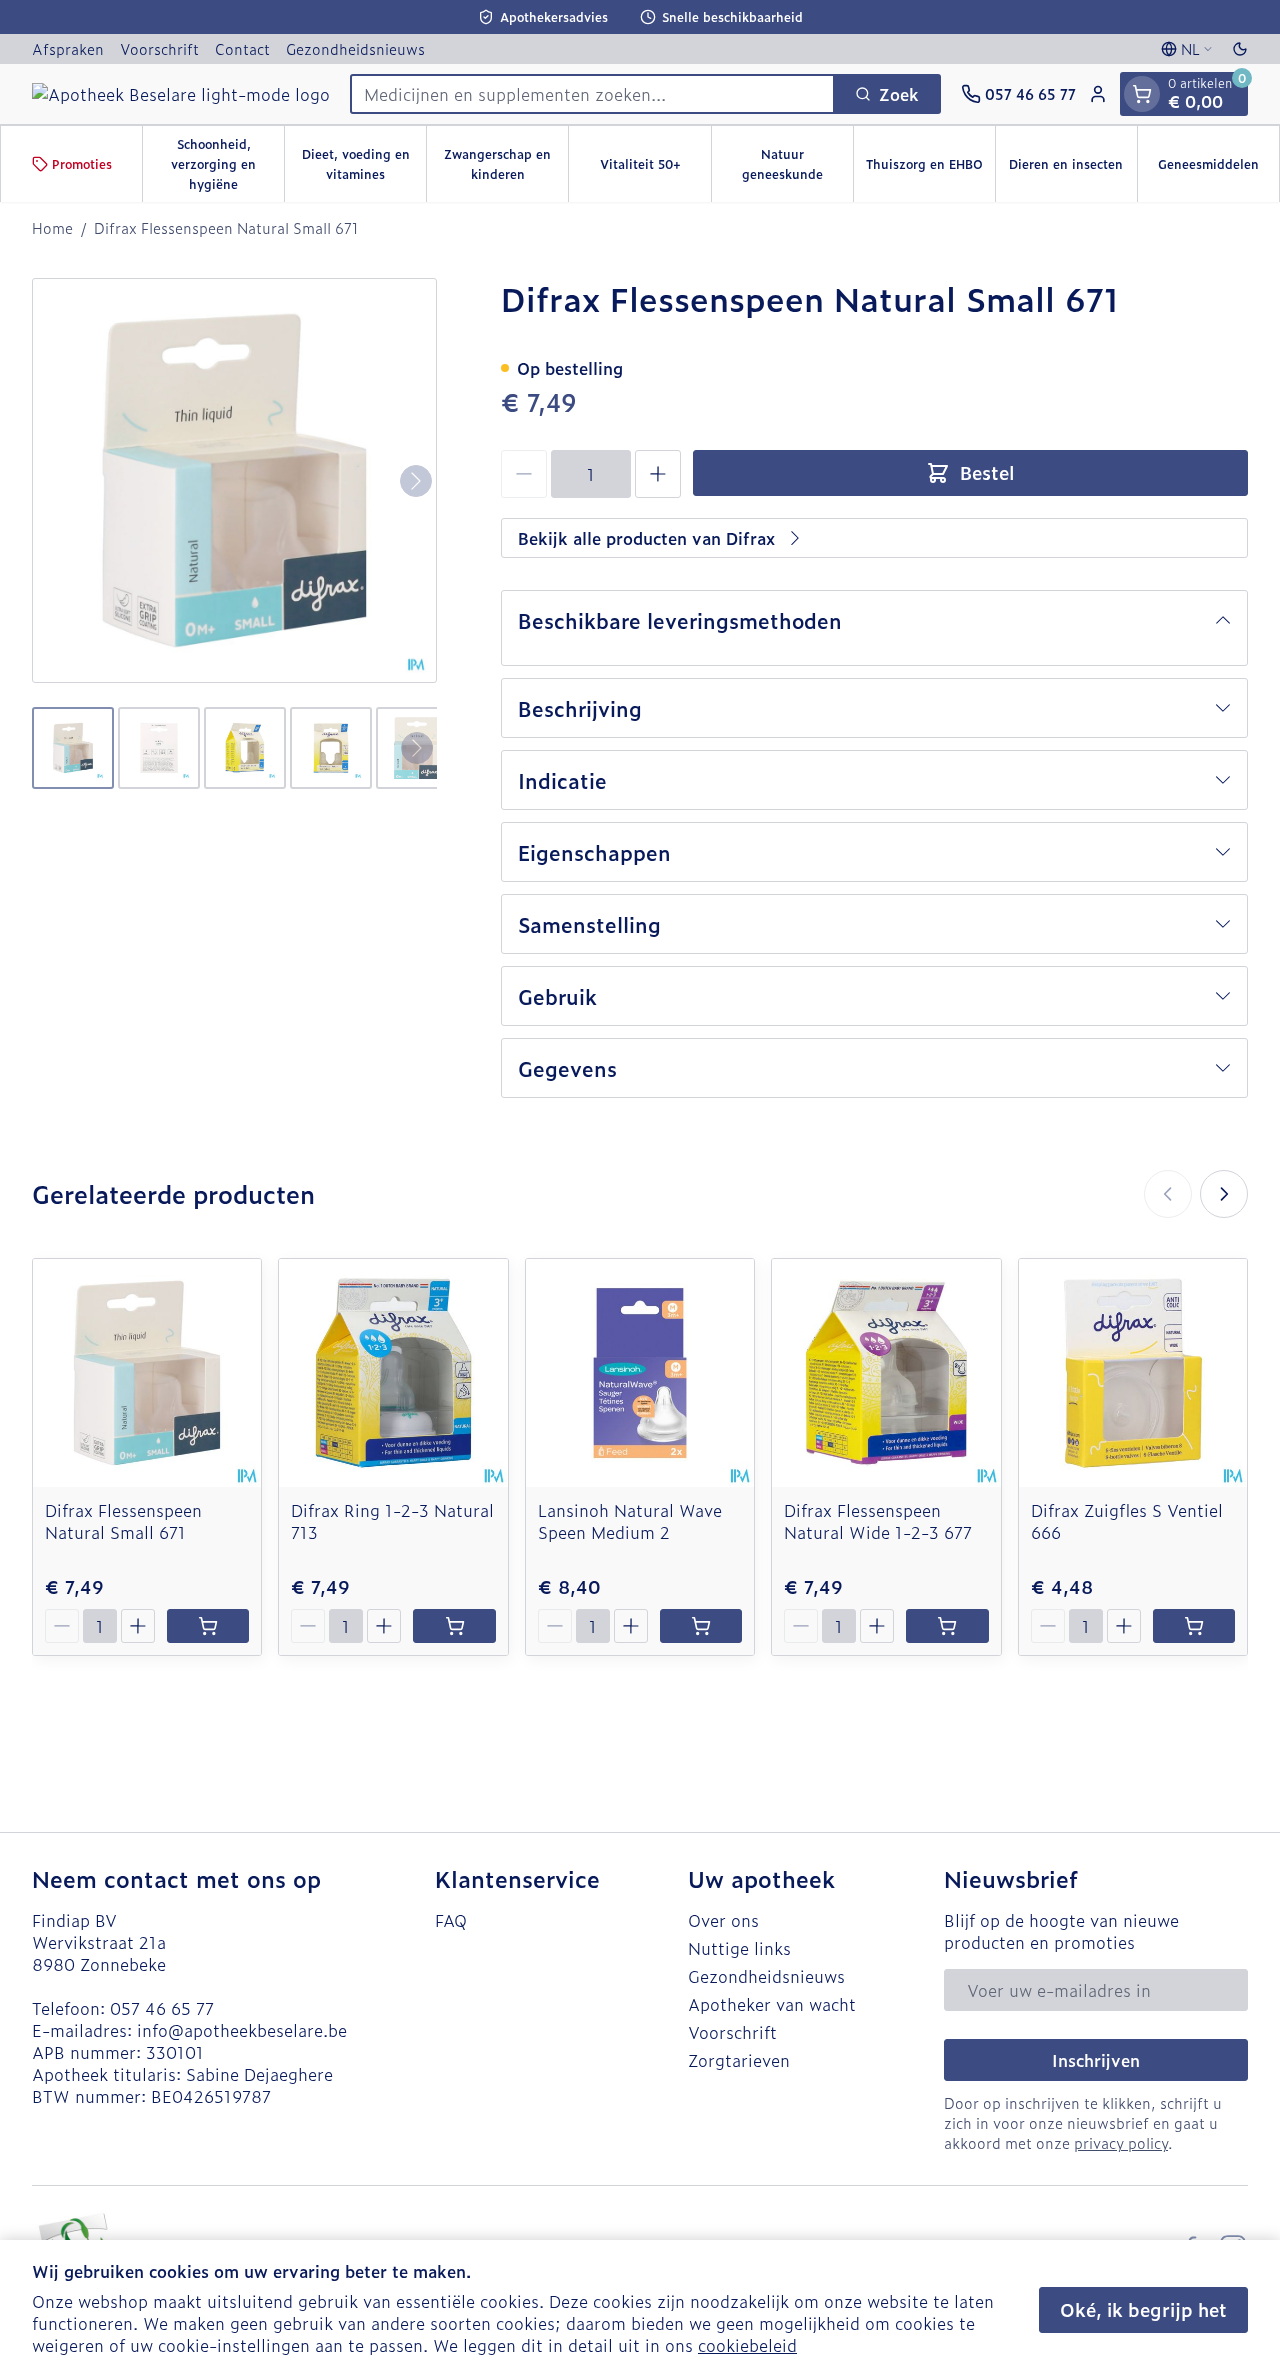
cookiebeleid (747, 2345)
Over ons (723, 1920)
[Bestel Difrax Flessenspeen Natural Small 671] (208, 1626)
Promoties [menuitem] (82, 164)
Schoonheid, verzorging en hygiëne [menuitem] (227, 164)
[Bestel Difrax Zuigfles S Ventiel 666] (1194, 1626)
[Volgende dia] (1224, 1194)
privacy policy (1121, 2142)
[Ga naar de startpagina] (181, 94)
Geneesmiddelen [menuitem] (1218, 169)
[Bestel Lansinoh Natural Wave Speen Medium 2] (701, 1626)
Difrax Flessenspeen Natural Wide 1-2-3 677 (878, 1521)
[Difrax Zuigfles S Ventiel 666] (1133, 1373)
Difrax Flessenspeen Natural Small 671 (123, 1521)
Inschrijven (1096, 2060)
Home (52, 228)
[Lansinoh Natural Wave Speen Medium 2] (640, 1373)
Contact (242, 48)
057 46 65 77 (162, 2008)
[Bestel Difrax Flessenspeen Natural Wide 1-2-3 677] (947, 1626)
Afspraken (68, 48)
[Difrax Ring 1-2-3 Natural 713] (393, 1373)
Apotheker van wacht (772, 2004)
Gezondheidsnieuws (355, 48)
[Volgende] (416, 481)
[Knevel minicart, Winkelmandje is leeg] (1142, 94)
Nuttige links (739, 1948)
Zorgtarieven (739, 2060)
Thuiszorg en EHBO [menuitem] (930, 169)
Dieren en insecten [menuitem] (1073, 169)
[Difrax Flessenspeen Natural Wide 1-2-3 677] (886, 1373)
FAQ (451, 1920)
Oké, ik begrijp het (1143, 2309)
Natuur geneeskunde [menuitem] (797, 164)
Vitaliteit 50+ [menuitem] (655, 169)
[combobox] (592, 94)
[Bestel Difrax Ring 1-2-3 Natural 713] (454, 1626)
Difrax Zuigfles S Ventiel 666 (1127, 1521)
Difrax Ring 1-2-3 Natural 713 (392, 1521)
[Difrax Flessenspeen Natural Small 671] (147, 1373)
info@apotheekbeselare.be (242, 2030)
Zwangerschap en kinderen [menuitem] (506, 164)
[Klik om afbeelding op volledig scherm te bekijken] (234, 480)
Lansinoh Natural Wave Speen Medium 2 (630, 1521)
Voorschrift (159, 48)
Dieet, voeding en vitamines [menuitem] (364, 164)
